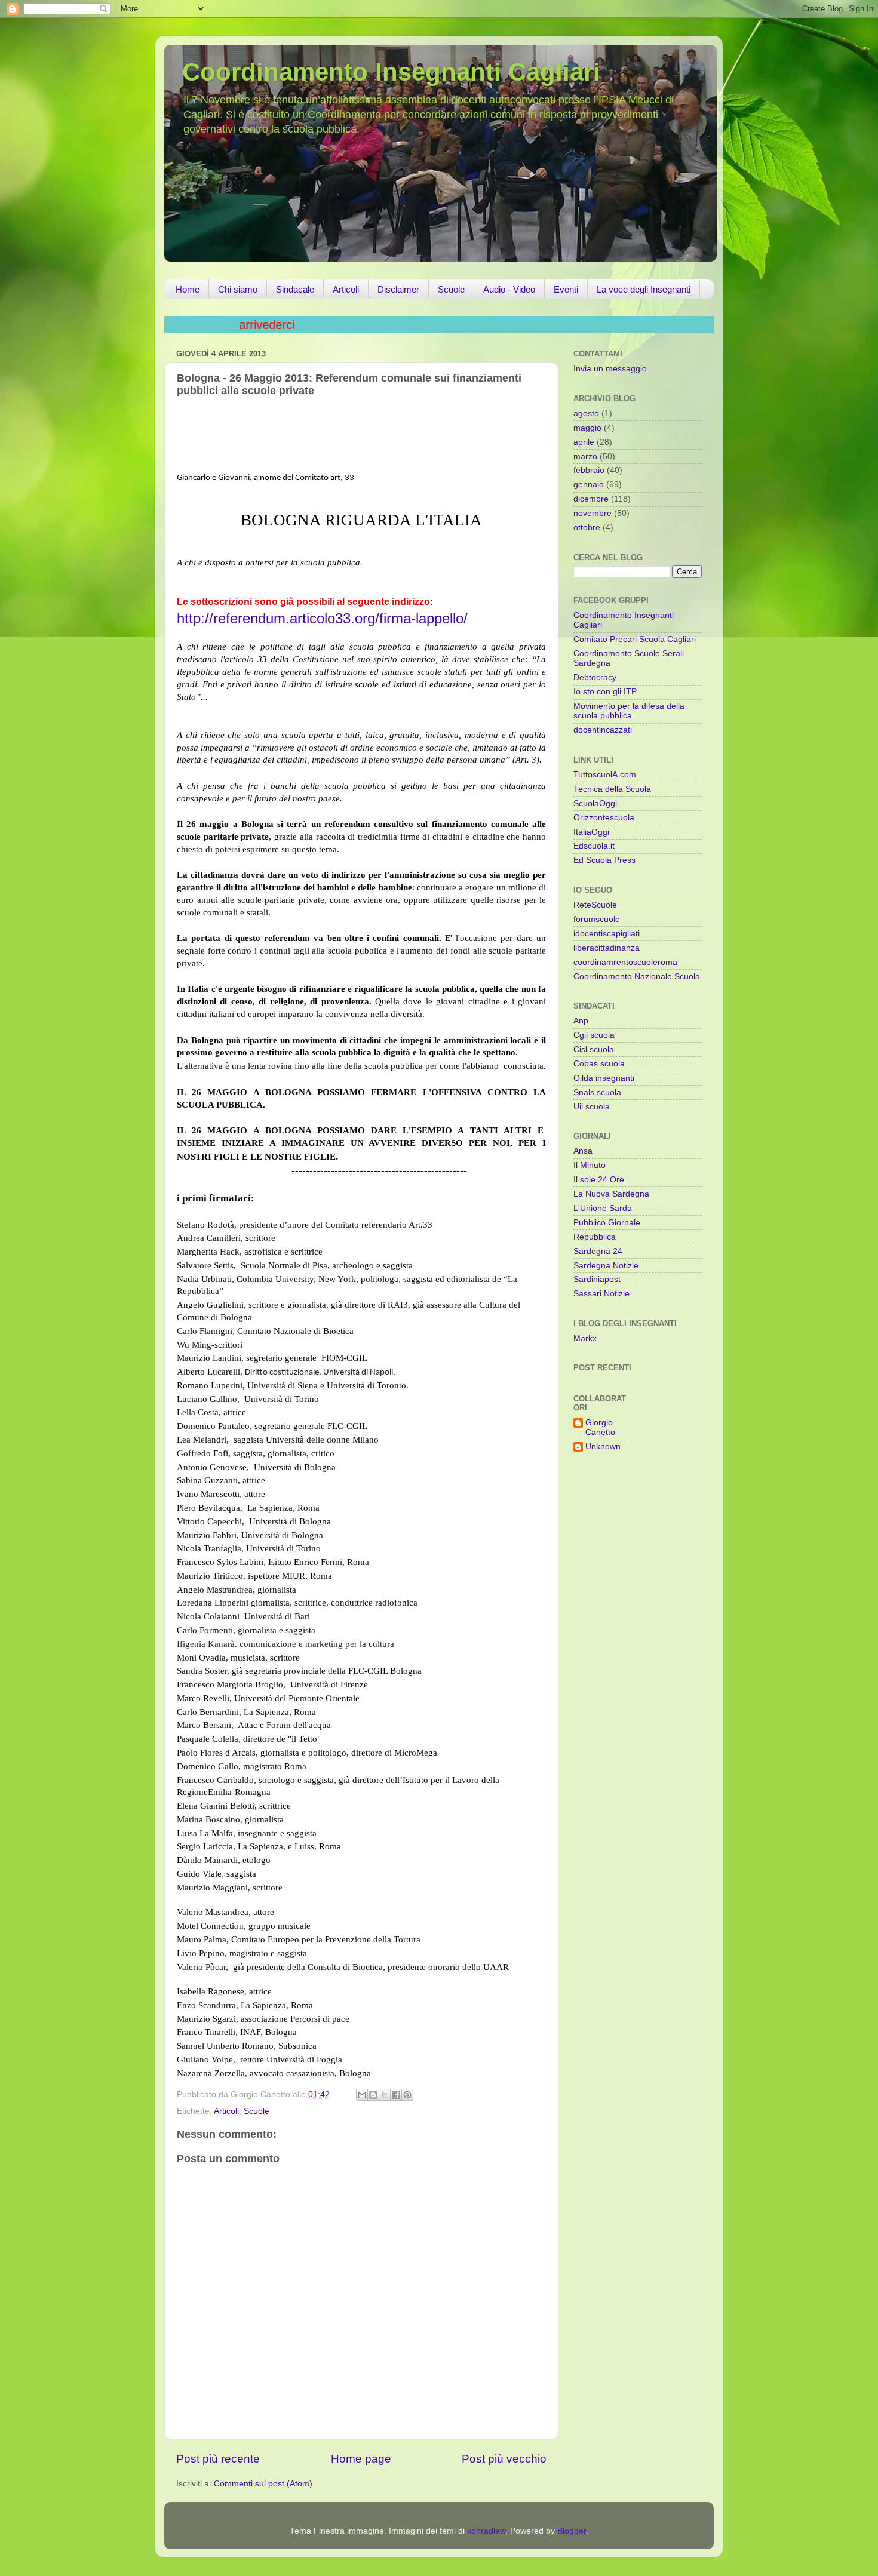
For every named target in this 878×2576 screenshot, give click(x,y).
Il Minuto (590, 1165)
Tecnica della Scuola (612, 789)
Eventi (566, 289)
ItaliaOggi (591, 832)
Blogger (572, 2531)
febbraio (589, 470)
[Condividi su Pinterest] (407, 2095)
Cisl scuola (594, 1049)
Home (188, 289)
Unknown (603, 1447)
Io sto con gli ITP (605, 692)
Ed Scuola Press (604, 860)
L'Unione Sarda (603, 1208)
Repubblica (595, 1237)
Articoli (346, 289)
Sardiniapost (597, 1279)
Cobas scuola (599, 1064)
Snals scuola (597, 1092)
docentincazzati (603, 730)
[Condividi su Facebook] (396, 2095)
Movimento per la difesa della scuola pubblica (629, 711)
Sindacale (295, 289)
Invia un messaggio (610, 369)
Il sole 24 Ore (599, 1180)
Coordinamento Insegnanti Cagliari (391, 72)
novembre (593, 513)
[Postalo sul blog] (373, 2095)
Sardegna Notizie (606, 1266)
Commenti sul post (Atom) (263, 2484)
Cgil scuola (594, 1035)
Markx (585, 1338)
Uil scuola (592, 1107)
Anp (581, 1021)
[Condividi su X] (385, 2095)
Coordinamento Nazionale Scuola (637, 977)
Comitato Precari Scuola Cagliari (635, 639)
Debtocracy (595, 677)
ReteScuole (595, 905)
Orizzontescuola (604, 818)
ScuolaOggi (595, 803)
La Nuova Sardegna (611, 1194)
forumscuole (597, 919)
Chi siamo (238, 289)
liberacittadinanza (607, 948)
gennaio (589, 485)
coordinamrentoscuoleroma (625, 962)
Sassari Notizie (601, 1294)
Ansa (583, 1151)
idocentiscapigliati (607, 934)
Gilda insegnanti (604, 1078)
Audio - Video (509, 289)
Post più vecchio (504, 2459)
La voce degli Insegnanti (644, 289)
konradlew (486, 2531)
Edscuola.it (594, 846)
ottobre (587, 528)
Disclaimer (398, 289)
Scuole (451, 289)
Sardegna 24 (598, 1251)
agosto (586, 414)
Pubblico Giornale (607, 1223)
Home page (361, 2459)
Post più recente (218, 2459)
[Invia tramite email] (362, 2095)
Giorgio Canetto (600, 1427)
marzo (585, 457)
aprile (584, 442)
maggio (587, 428)
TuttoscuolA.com (605, 775)
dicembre (591, 499)
